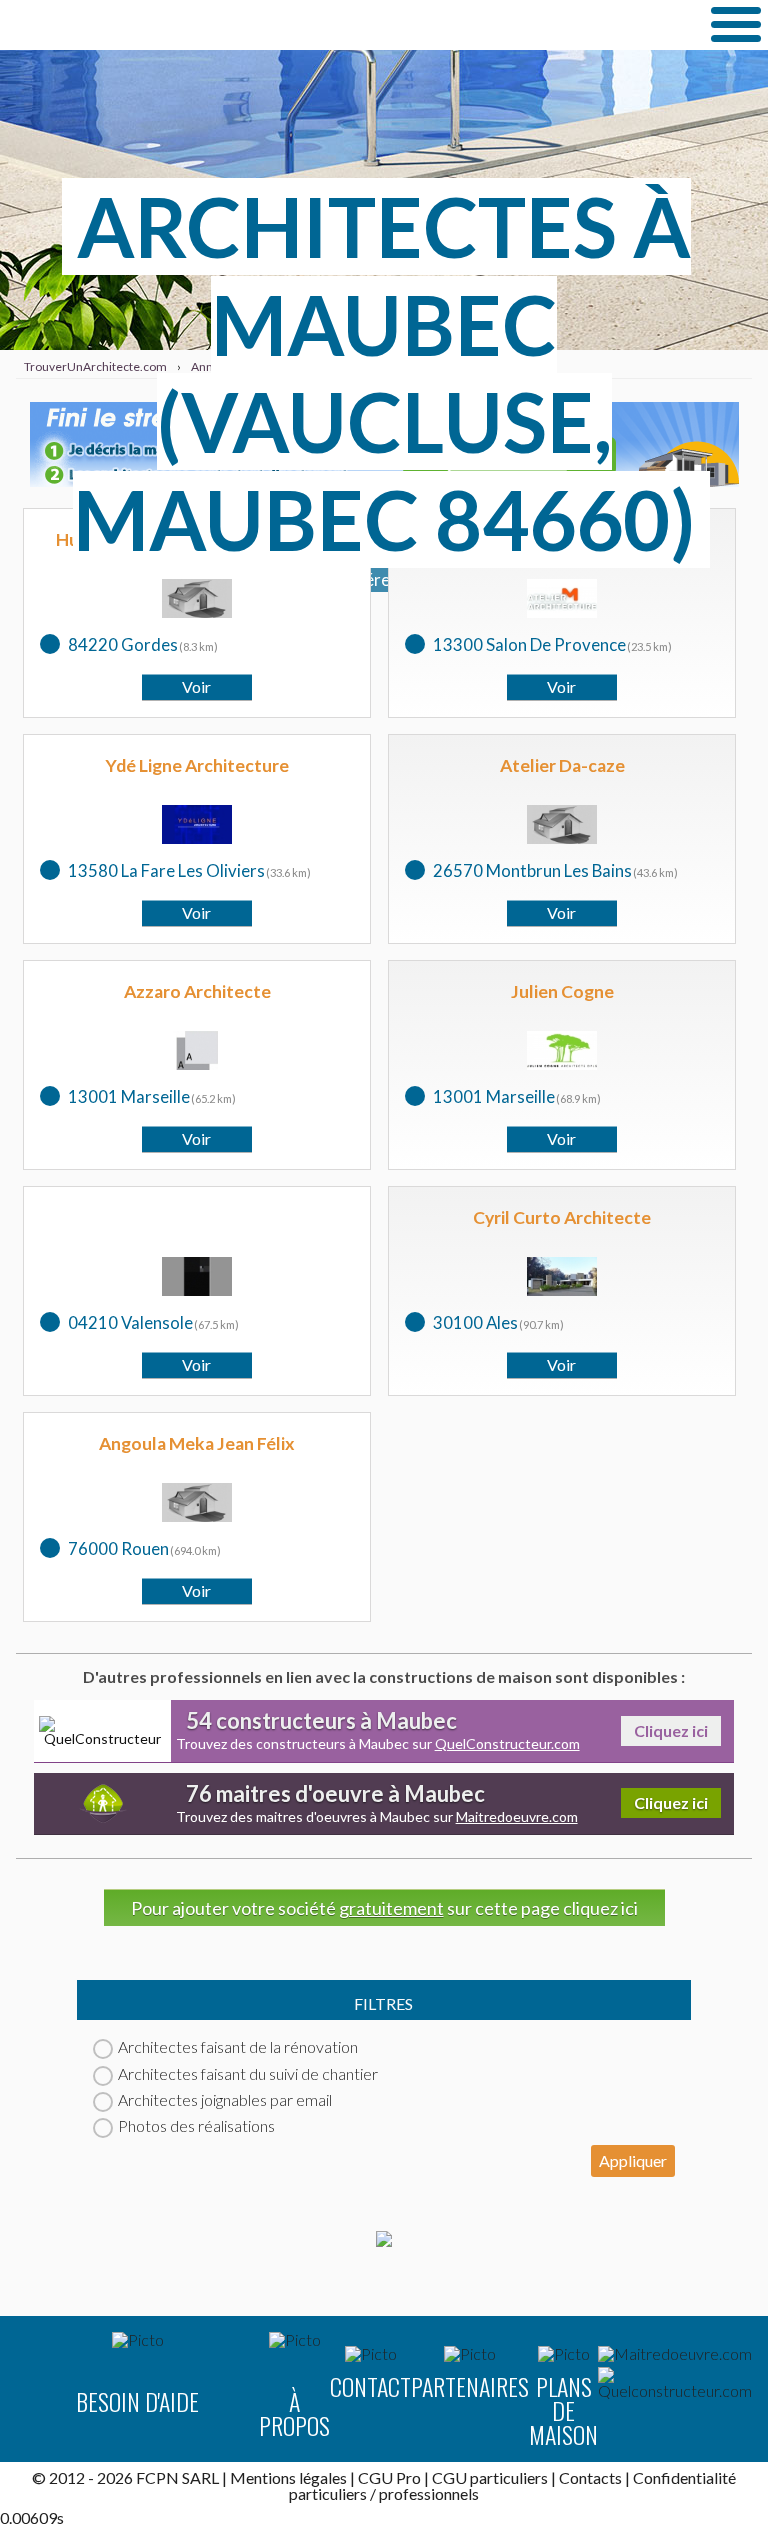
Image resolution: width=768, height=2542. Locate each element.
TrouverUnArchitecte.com (200, 25)
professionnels (429, 2493)
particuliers (328, 2493)
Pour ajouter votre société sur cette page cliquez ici (384, 1908)
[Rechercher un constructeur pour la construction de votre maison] (675, 2383)
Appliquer (633, 2160)
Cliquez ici (671, 1730)
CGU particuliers (490, 2477)
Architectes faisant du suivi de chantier (248, 2073)
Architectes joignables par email (225, 2099)
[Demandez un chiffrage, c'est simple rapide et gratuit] (384, 2240)
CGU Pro (389, 2477)
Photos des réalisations (196, 2125)
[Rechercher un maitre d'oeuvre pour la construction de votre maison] (675, 2354)
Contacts (590, 2477)
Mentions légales (288, 2477)
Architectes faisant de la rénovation (238, 2046)
